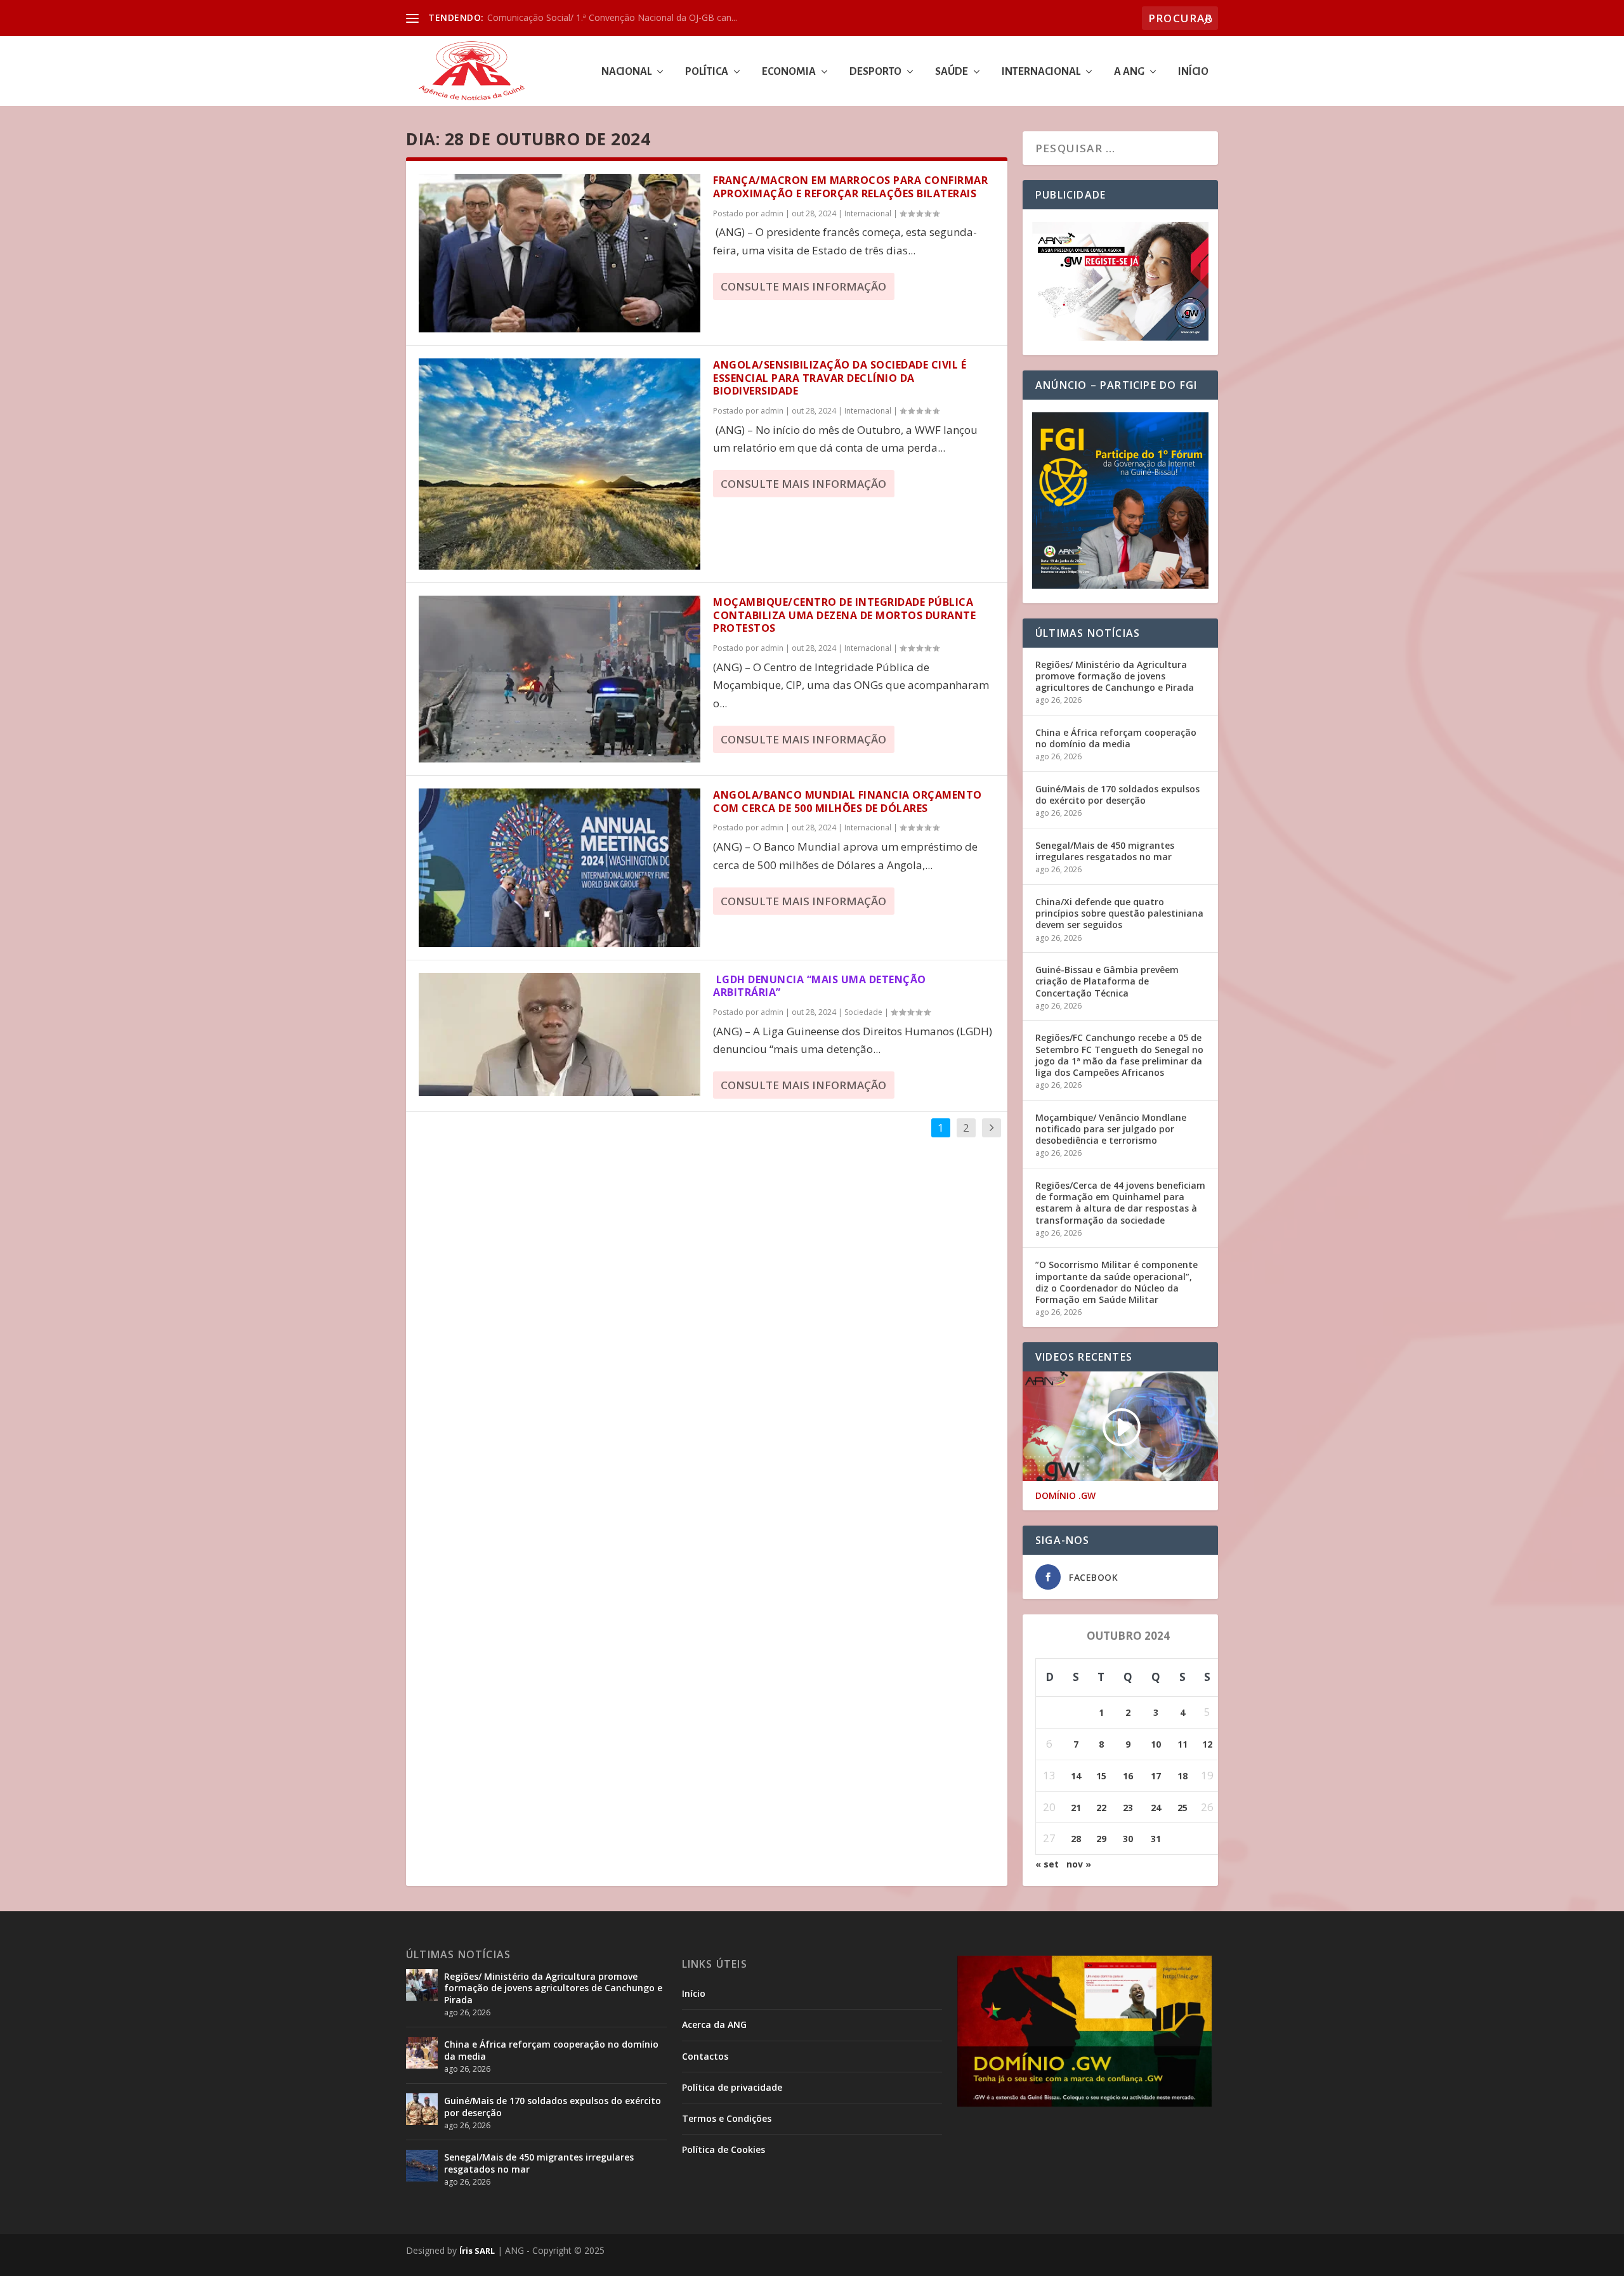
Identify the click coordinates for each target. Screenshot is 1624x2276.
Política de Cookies (724, 2149)
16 (1128, 1776)
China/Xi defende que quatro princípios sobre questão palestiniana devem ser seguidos (1119, 913)
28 (1076, 1839)
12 (1207, 1744)
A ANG (1129, 72)
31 (1156, 1839)
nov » (1079, 1864)
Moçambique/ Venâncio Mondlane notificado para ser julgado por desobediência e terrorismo (1111, 1129)
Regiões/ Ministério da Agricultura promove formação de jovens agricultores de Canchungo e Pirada (1115, 676)
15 (1101, 1776)
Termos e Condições (727, 2118)
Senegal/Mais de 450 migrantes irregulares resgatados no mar (1105, 851)
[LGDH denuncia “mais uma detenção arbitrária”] (560, 1035)
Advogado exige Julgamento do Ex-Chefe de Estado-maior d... (613, 17)
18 (1182, 1776)
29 (1101, 1839)
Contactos (705, 2056)
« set (1047, 1864)
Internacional (1041, 72)
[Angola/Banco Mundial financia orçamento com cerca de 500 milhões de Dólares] (560, 868)
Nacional (626, 72)
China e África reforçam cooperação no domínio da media (1116, 738)
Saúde (952, 72)
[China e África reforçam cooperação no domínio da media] (422, 2053)
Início (1193, 72)
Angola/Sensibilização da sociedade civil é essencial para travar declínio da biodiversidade (840, 378)
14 (1076, 1776)
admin (772, 213)
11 (1182, 1744)
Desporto (875, 72)
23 (1128, 1808)
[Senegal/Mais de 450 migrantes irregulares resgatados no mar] (422, 2166)
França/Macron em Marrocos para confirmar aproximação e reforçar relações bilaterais (850, 187)
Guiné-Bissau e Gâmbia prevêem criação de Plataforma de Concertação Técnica (1107, 981)
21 (1076, 1808)
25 (1182, 1808)
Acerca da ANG (714, 2024)
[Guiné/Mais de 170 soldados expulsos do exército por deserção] (422, 2109)
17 (1156, 1776)
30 (1128, 1839)
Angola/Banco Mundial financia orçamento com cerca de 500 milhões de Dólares (849, 801)
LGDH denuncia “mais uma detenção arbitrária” (820, 986)
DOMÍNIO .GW (1065, 1496)
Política (707, 72)
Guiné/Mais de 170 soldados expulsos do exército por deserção (1117, 795)
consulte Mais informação (803, 286)
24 (1156, 1808)
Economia (789, 72)
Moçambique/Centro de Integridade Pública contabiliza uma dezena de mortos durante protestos (844, 615)
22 (1101, 1808)
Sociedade (863, 1012)
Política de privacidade (732, 2087)
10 (1156, 1744)
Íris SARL (477, 2251)
